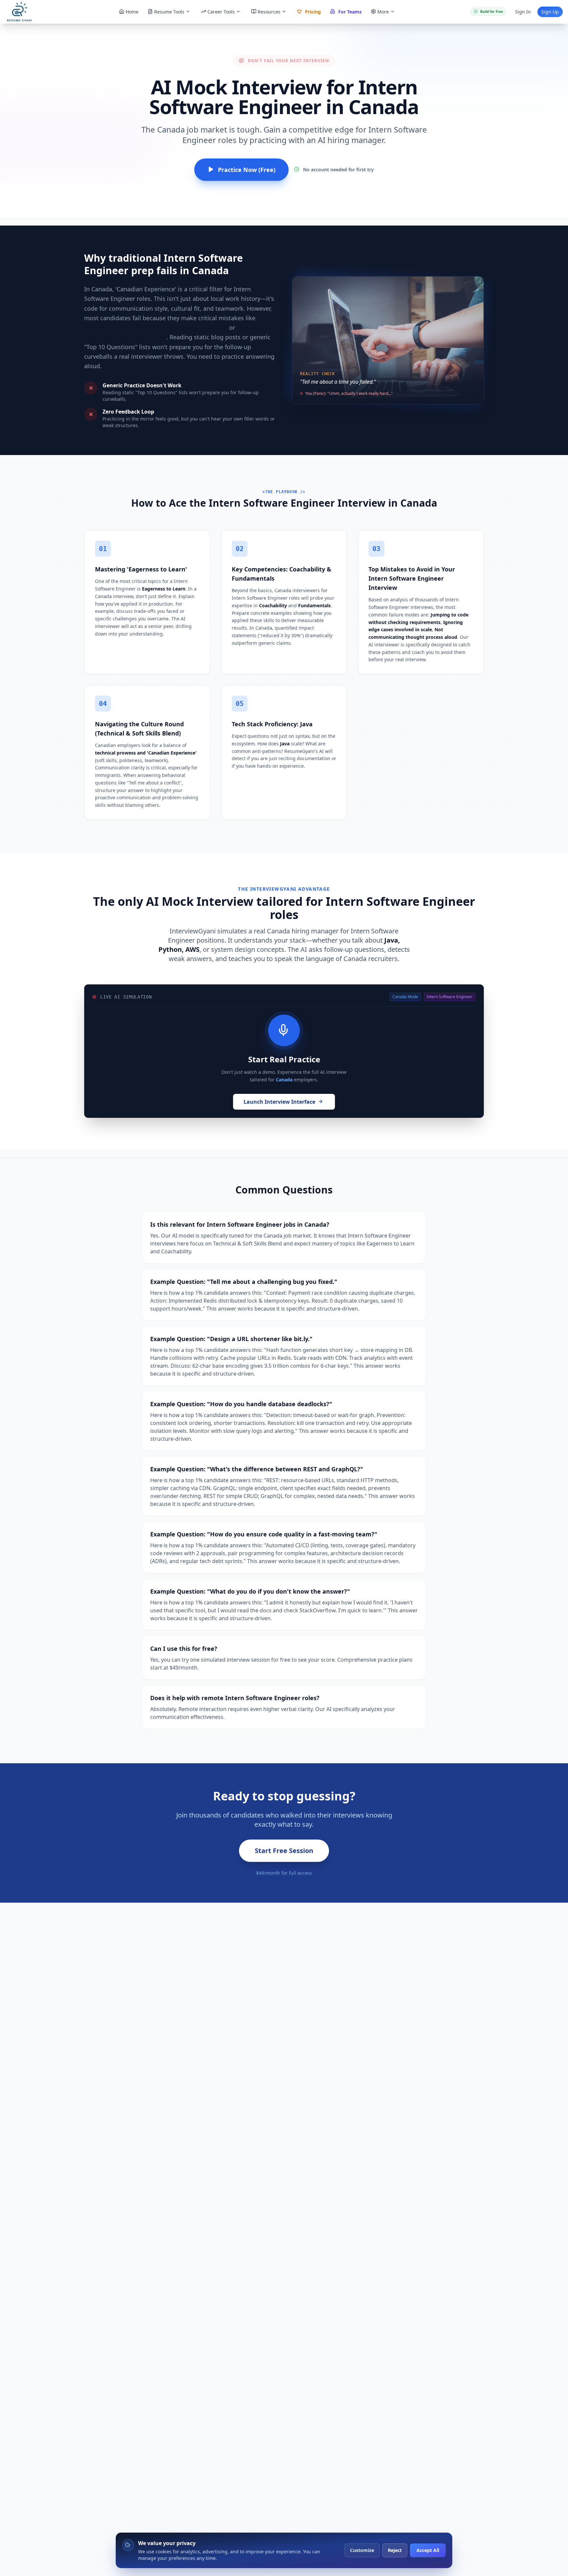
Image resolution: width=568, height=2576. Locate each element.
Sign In (523, 12)
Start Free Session (284, 1851)
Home (132, 12)
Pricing (313, 12)
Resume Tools (169, 12)
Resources (269, 12)
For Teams (350, 12)
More (383, 12)
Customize (362, 2550)
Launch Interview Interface (279, 1102)
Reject (395, 2550)
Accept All (428, 2550)
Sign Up (550, 12)
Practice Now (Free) (247, 170)
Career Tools (221, 12)
